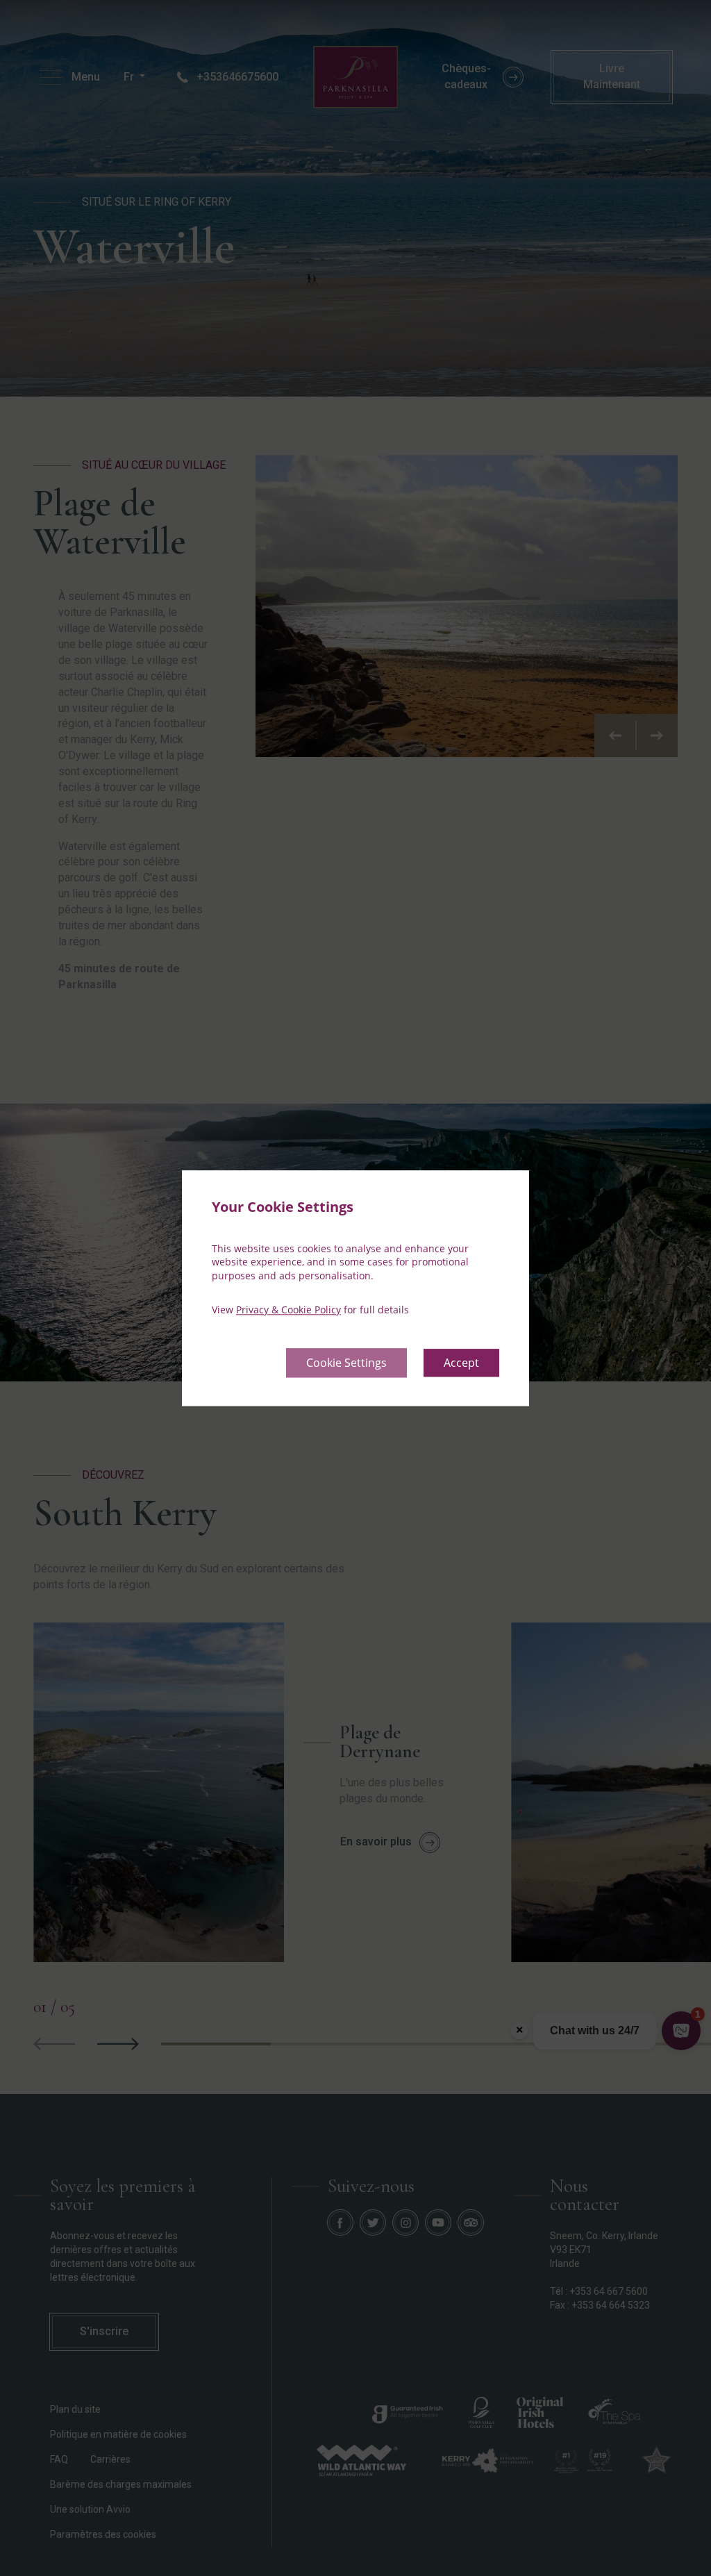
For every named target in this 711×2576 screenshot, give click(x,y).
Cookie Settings (346, 1363)
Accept (461, 1363)
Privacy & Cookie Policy (288, 1310)
